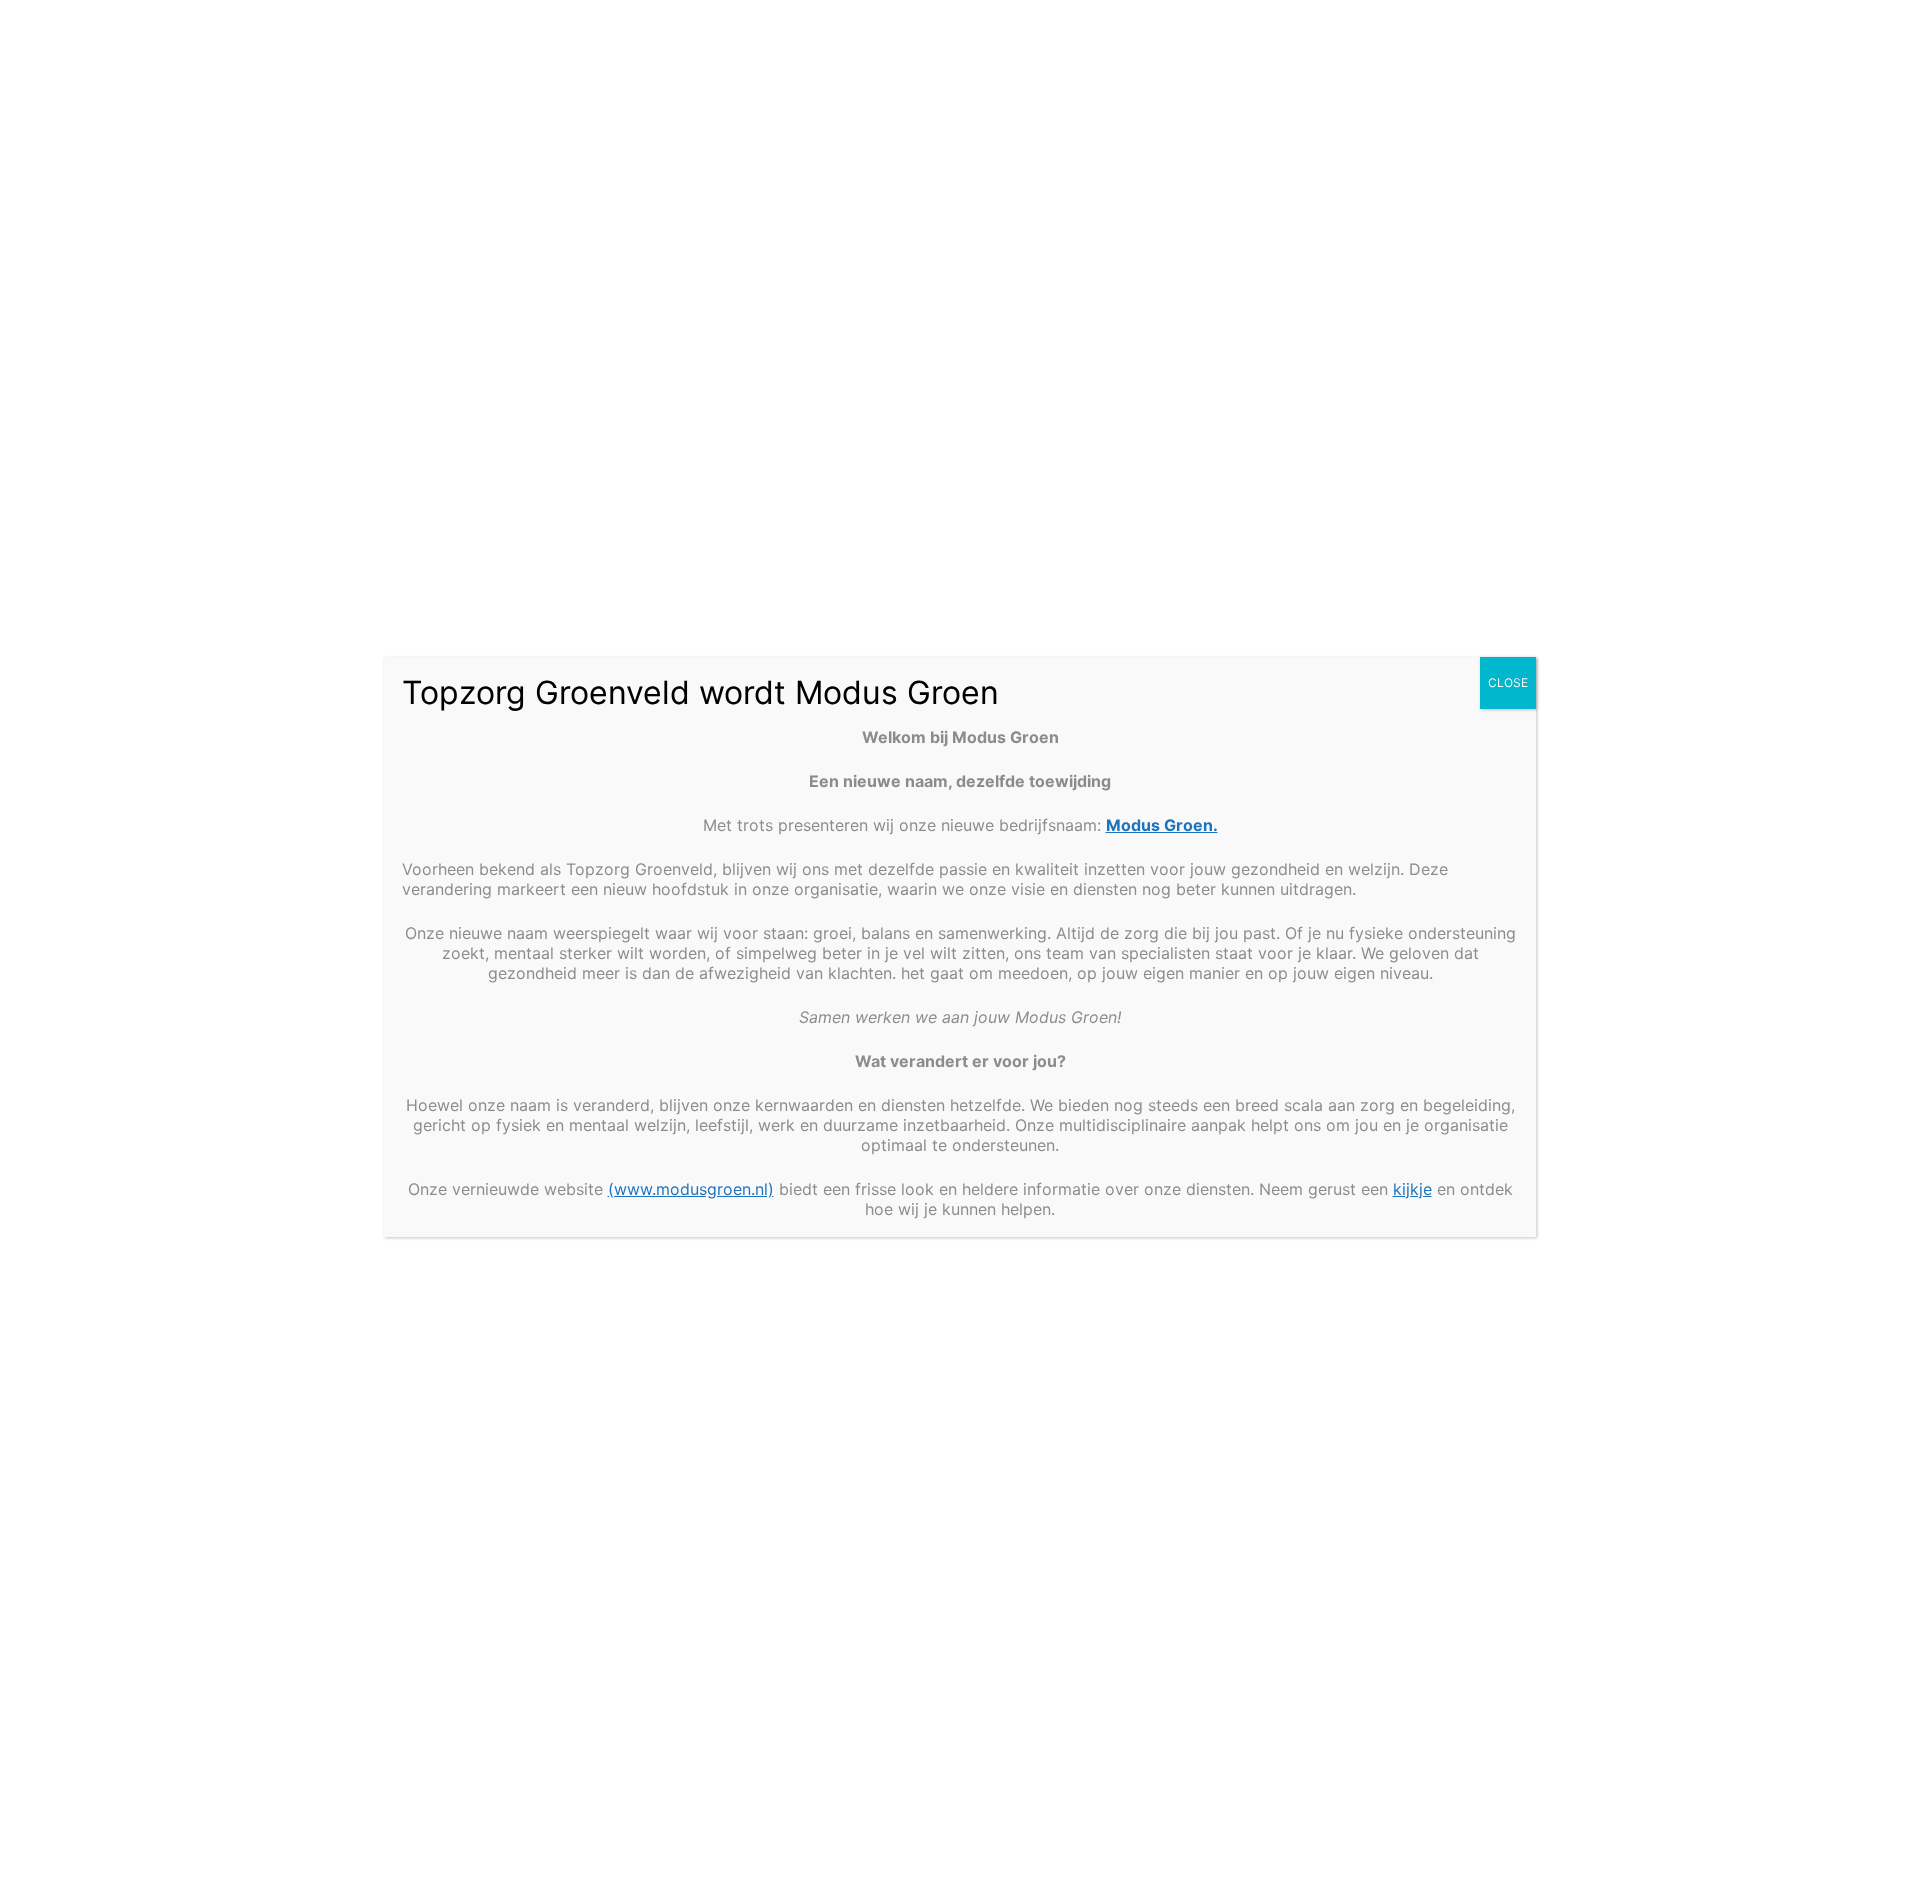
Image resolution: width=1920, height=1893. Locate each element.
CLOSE (1508, 682)
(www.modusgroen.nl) (691, 1189)
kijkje (1412, 1189)
